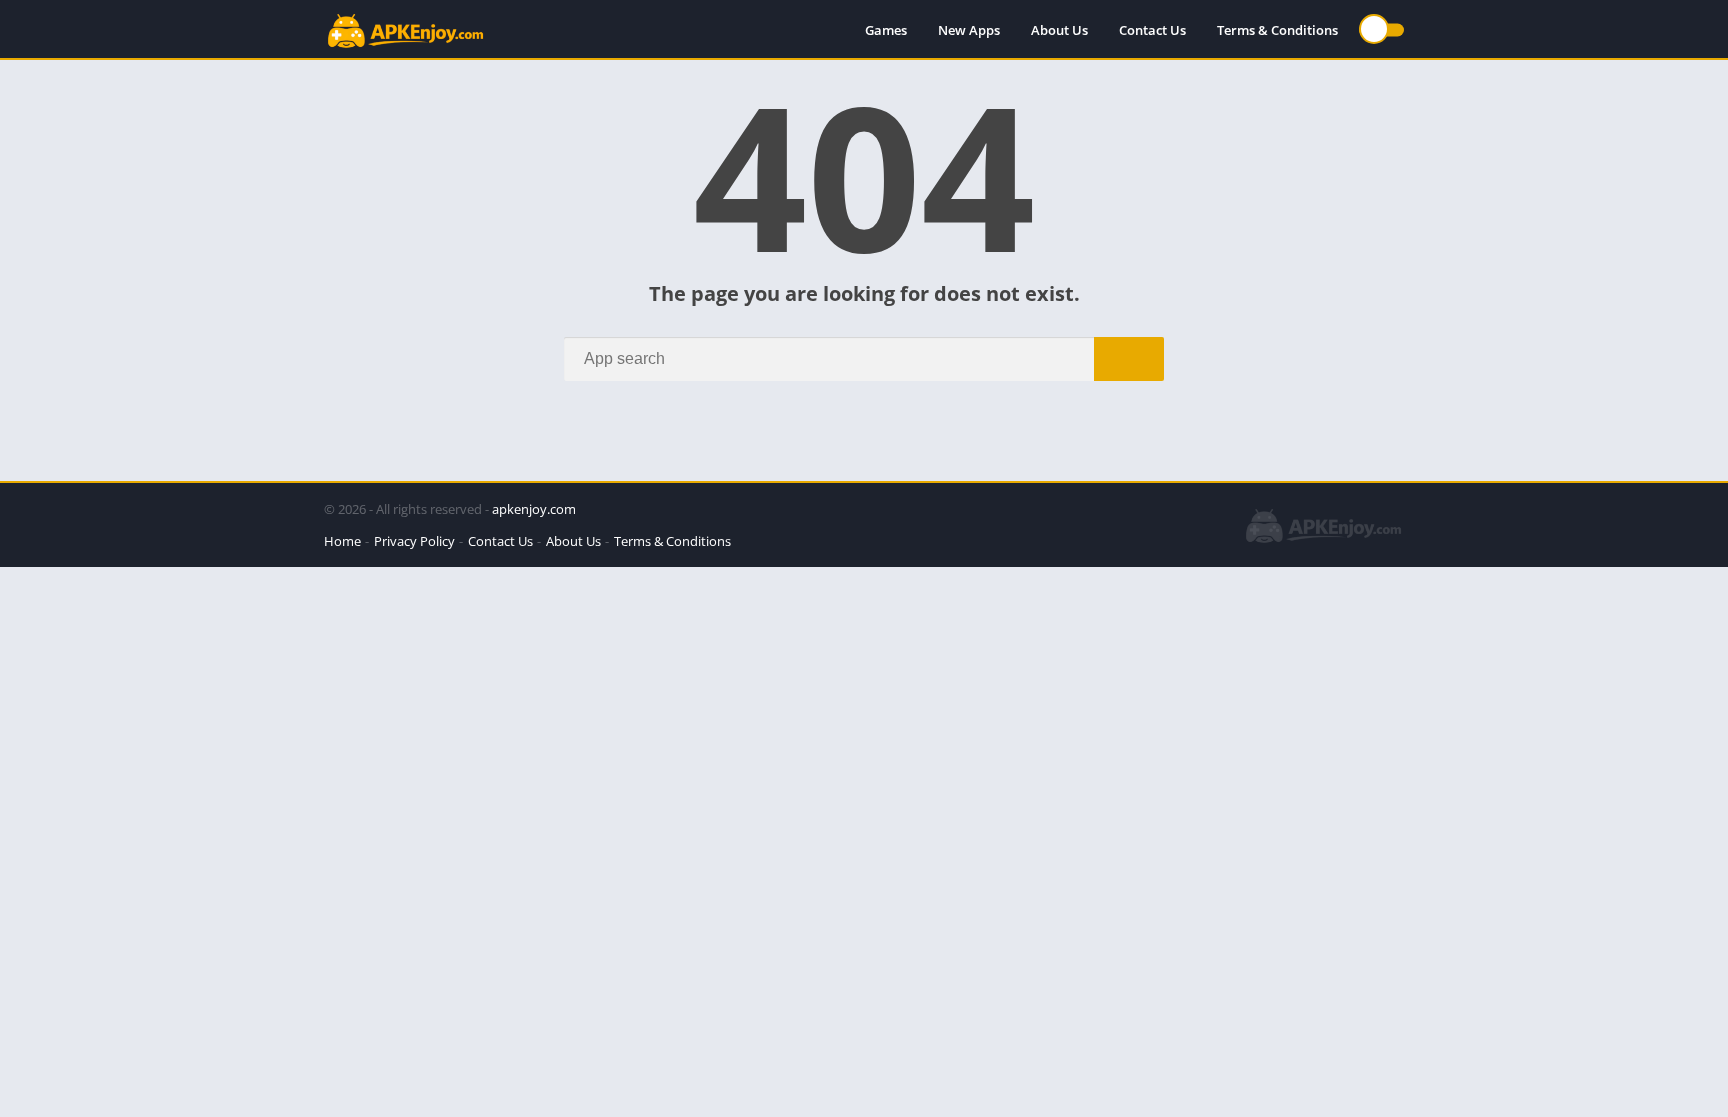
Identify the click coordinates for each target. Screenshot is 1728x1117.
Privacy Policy (414, 541)
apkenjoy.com (534, 509)
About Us (1059, 30)
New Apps (969, 30)
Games (886, 30)
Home (342, 541)
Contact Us (1152, 30)
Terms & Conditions (1277, 30)
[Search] (1129, 359)
